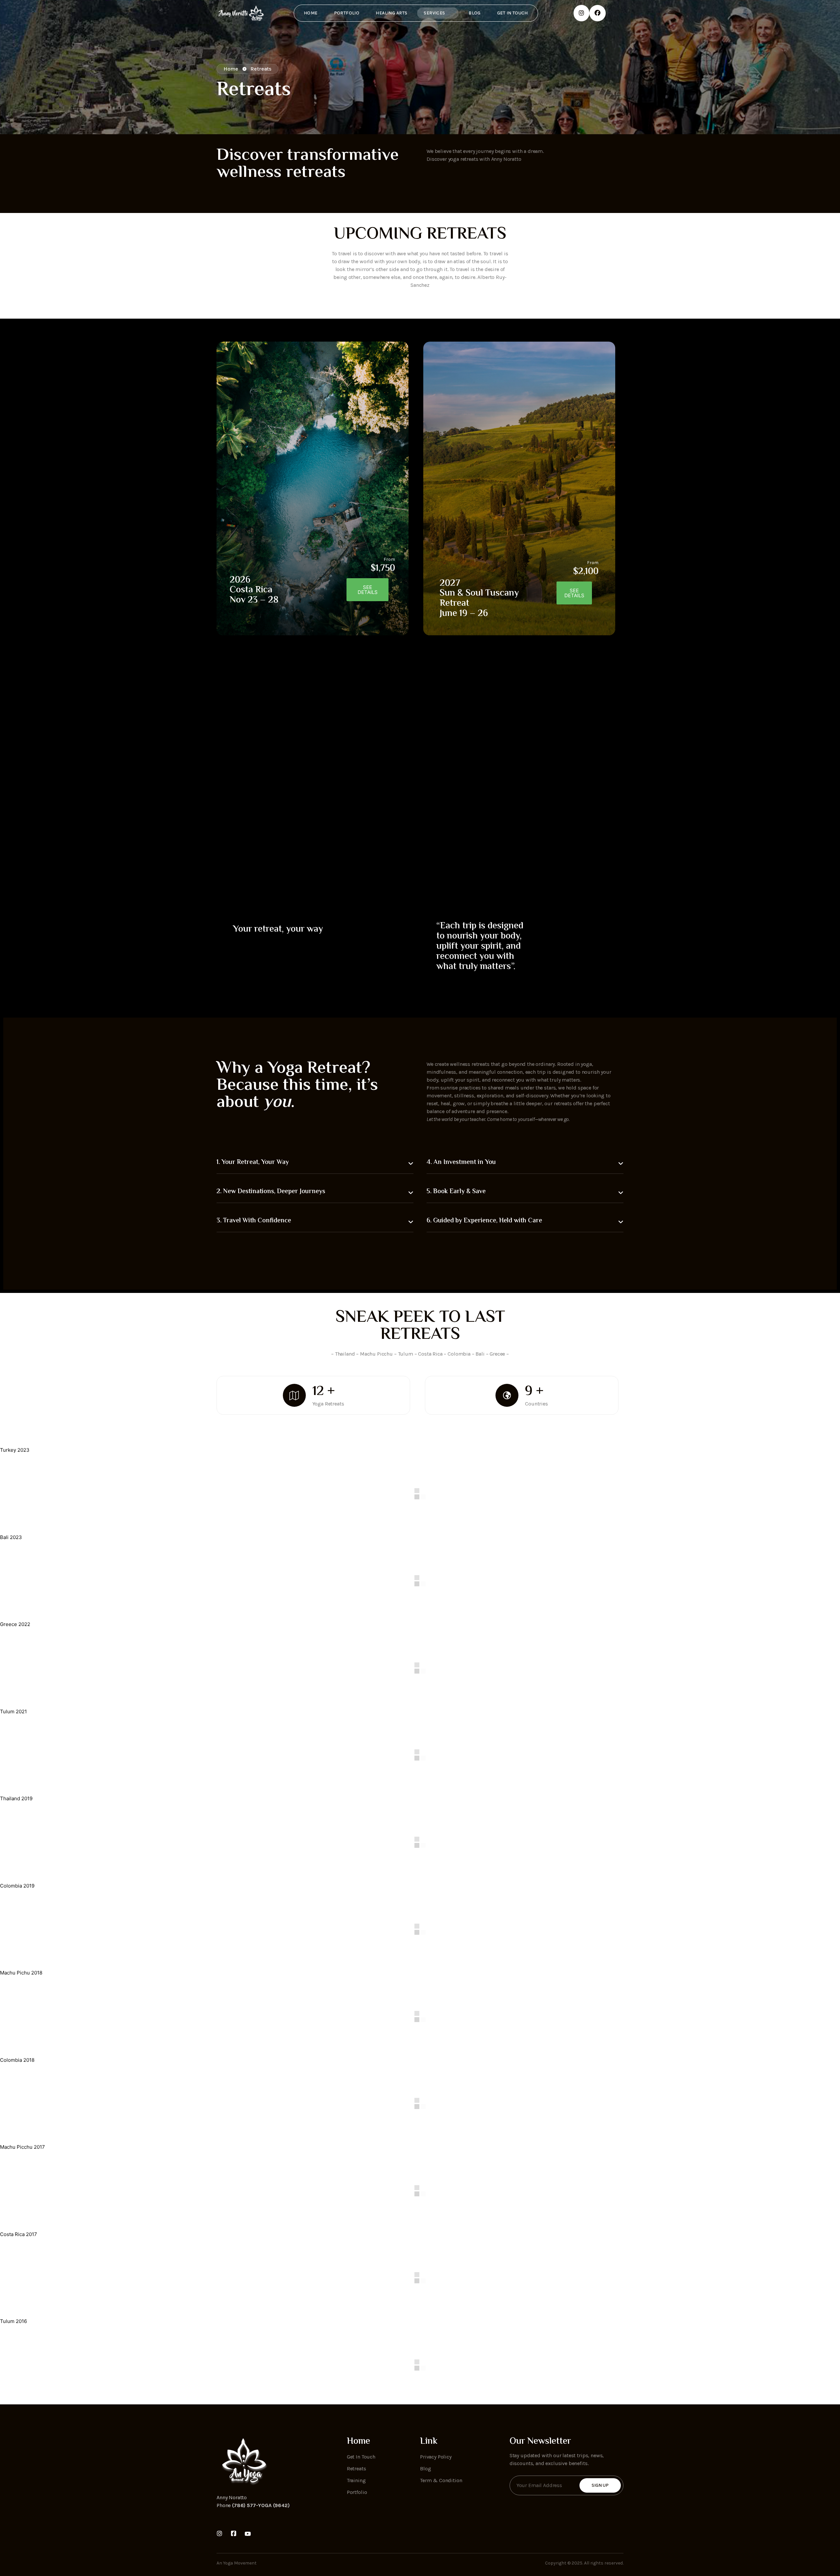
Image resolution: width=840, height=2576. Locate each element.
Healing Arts (391, 13)
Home (311, 13)
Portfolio (347, 13)
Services (434, 13)
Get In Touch (513, 13)
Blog (475, 13)
